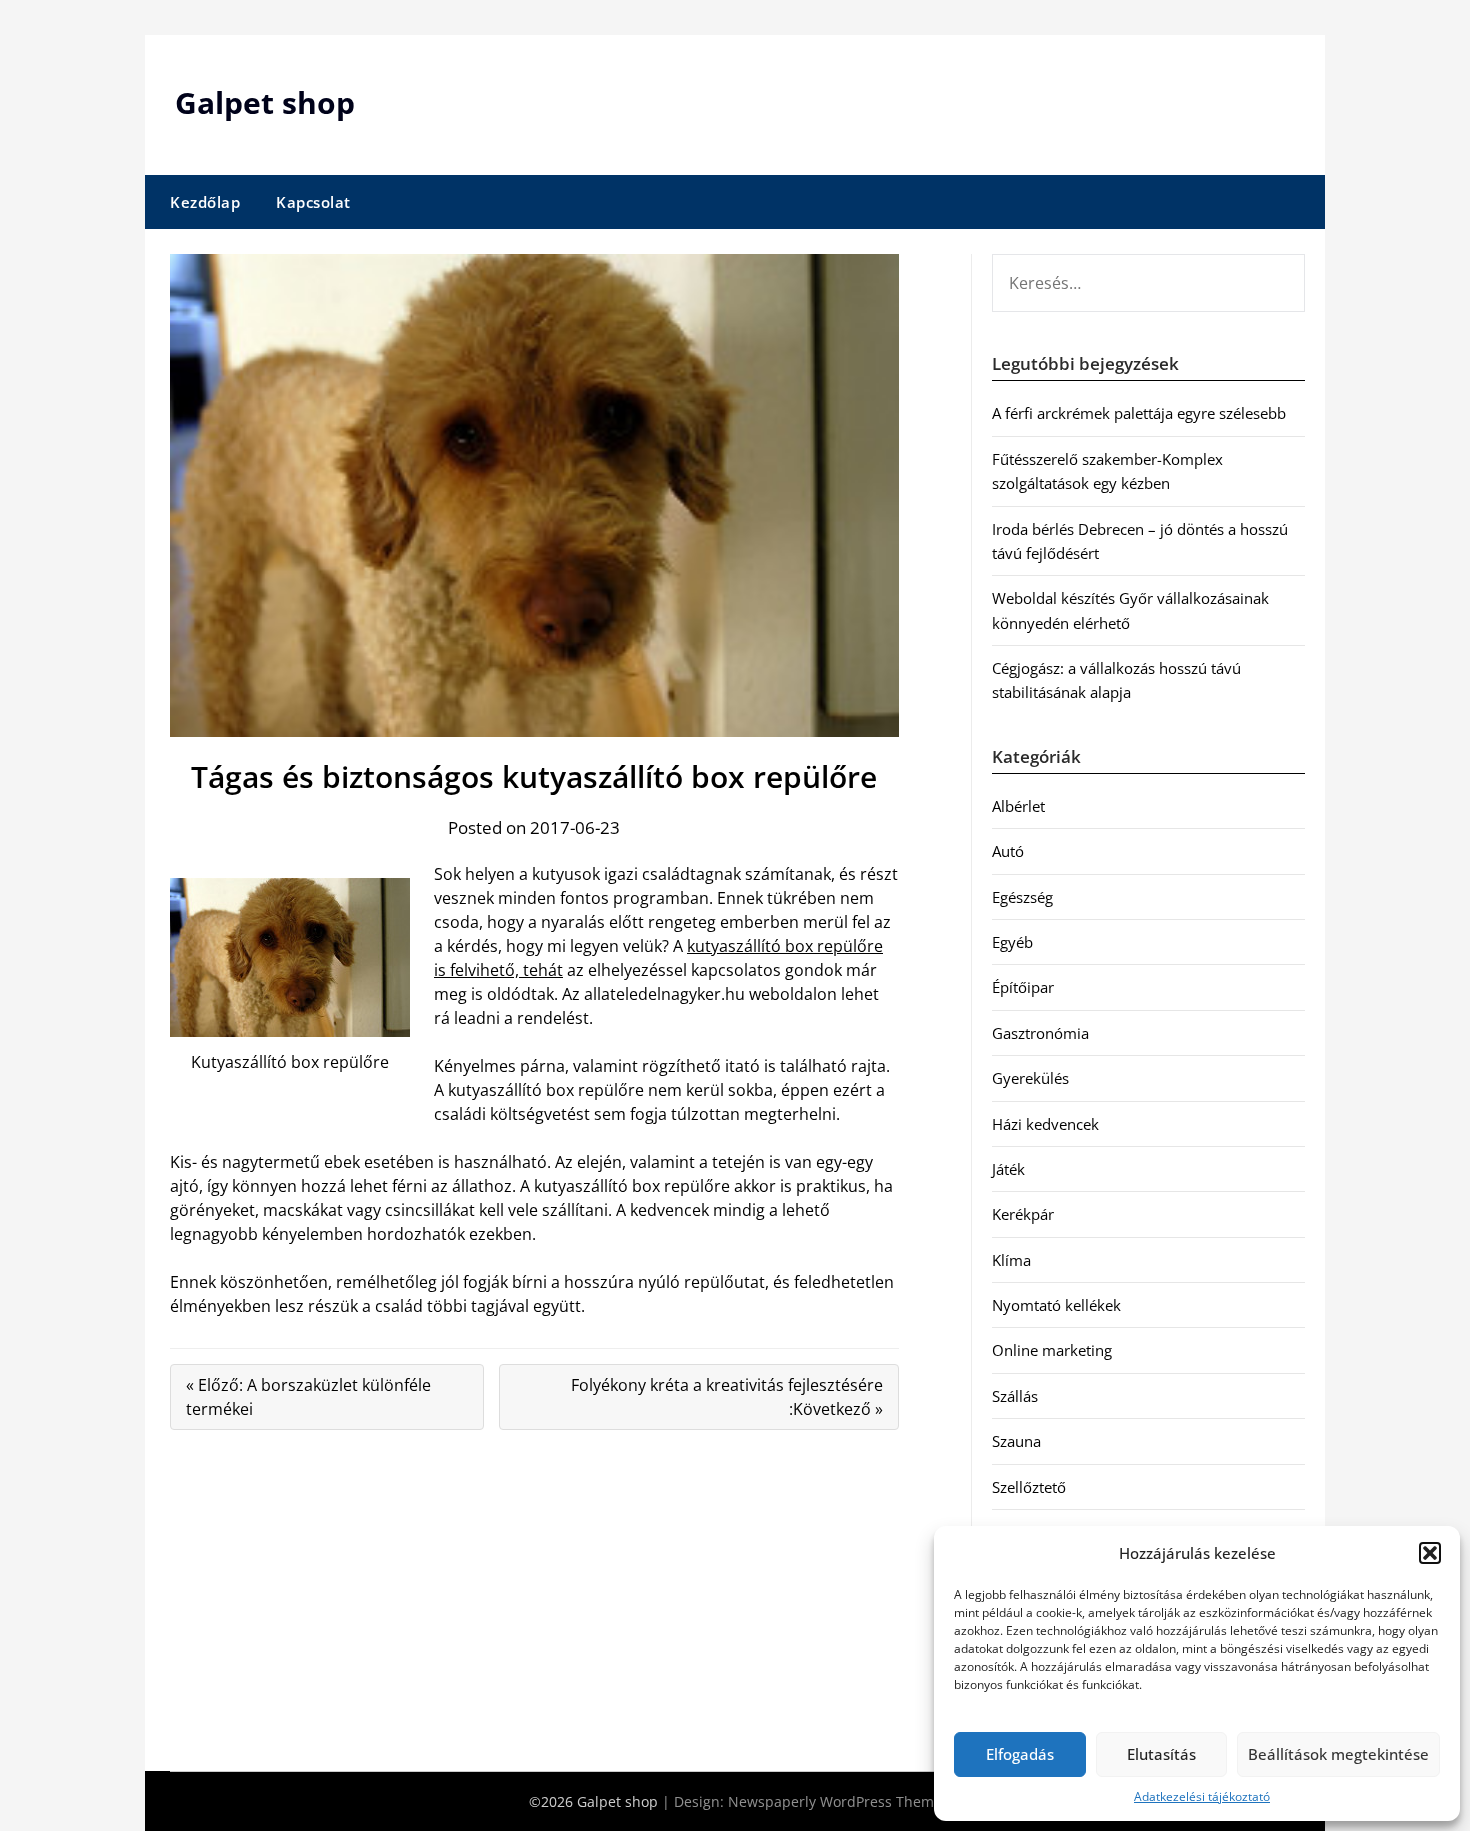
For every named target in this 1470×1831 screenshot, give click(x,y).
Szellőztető (1029, 1487)
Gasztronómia (1040, 1033)
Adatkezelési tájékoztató (1202, 1796)
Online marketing (1052, 1350)
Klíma (1011, 1260)
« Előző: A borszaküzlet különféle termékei (308, 1397)
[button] (1430, 1553)
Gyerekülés (1030, 1078)
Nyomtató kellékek (1056, 1305)
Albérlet (1018, 806)
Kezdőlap (205, 202)
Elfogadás (1020, 1754)
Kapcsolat (313, 202)
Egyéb (1012, 942)
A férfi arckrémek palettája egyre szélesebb (1139, 413)
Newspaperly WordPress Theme (835, 1801)
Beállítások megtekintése (1338, 1754)
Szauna (1016, 1441)
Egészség (1022, 897)
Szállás (1015, 1396)
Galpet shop (265, 102)
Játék (1008, 1169)
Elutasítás (1161, 1754)
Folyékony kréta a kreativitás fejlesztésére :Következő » (727, 1397)
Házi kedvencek (1045, 1124)
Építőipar (1023, 987)
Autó (1008, 851)
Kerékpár (1023, 1214)
